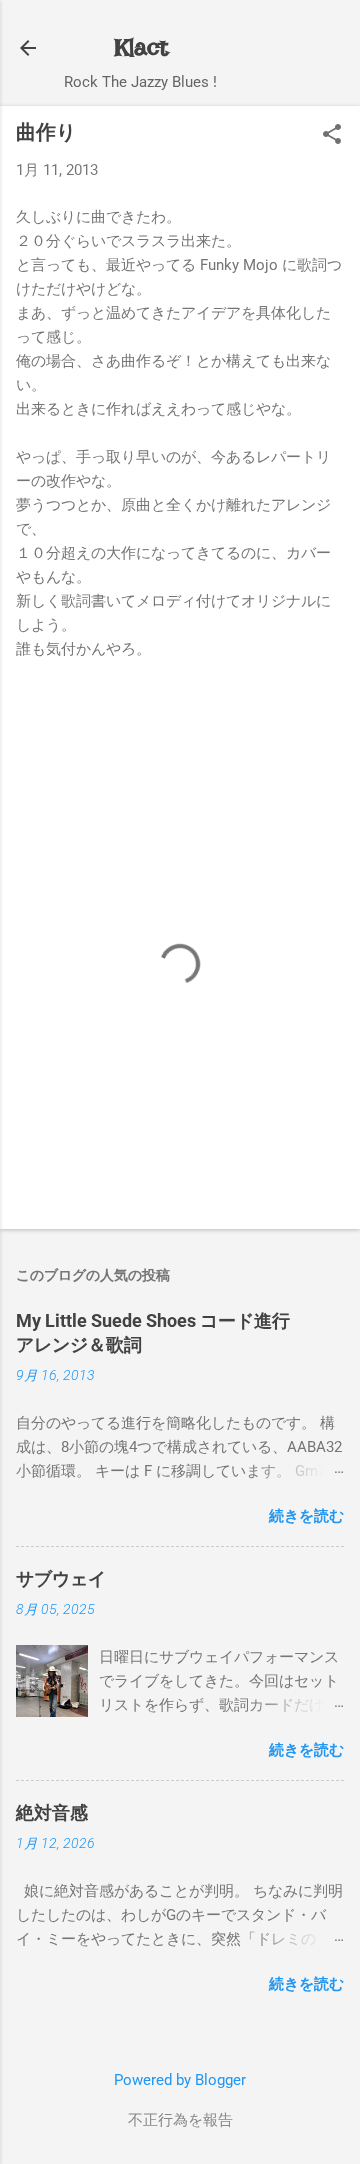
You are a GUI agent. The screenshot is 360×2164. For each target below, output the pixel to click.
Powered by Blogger (180, 2080)
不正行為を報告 (180, 2120)
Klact (141, 47)
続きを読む (306, 1516)
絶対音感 (52, 1812)
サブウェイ (61, 1578)
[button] (332, 136)
